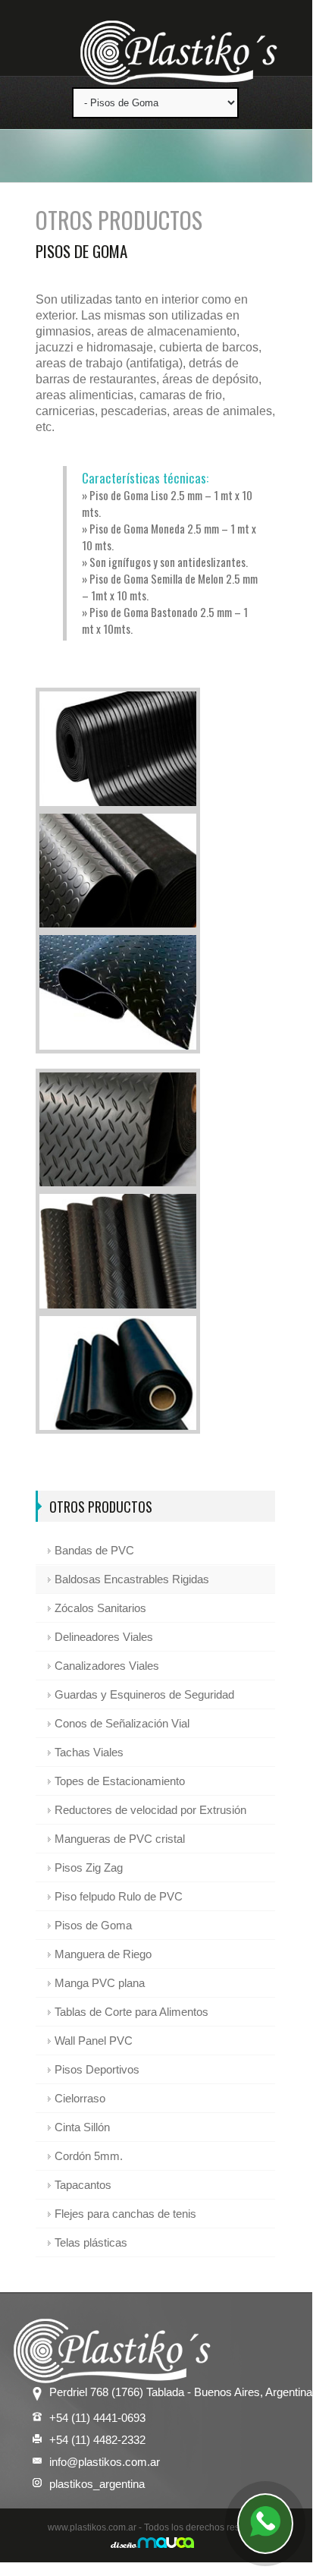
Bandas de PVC (94, 1550)
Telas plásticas (91, 2242)
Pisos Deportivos (97, 2069)
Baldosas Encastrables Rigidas (132, 1579)
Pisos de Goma (93, 1925)
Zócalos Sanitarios (100, 1608)
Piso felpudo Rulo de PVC (119, 1896)
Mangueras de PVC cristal (120, 1839)
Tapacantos (83, 2185)
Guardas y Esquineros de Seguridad (144, 1694)
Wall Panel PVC (94, 2041)
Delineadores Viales (104, 1637)
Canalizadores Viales (107, 1666)
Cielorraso (80, 2098)
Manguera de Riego (103, 1954)
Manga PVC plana (100, 1983)
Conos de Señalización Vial (122, 1723)
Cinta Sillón (82, 2127)
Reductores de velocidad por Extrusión (150, 1810)
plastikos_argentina (97, 2484)
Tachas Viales (89, 1752)
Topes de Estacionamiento (120, 1781)
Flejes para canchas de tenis (125, 2214)
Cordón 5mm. (89, 2156)
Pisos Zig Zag (89, 1867)
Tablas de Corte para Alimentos (131, 2012)
